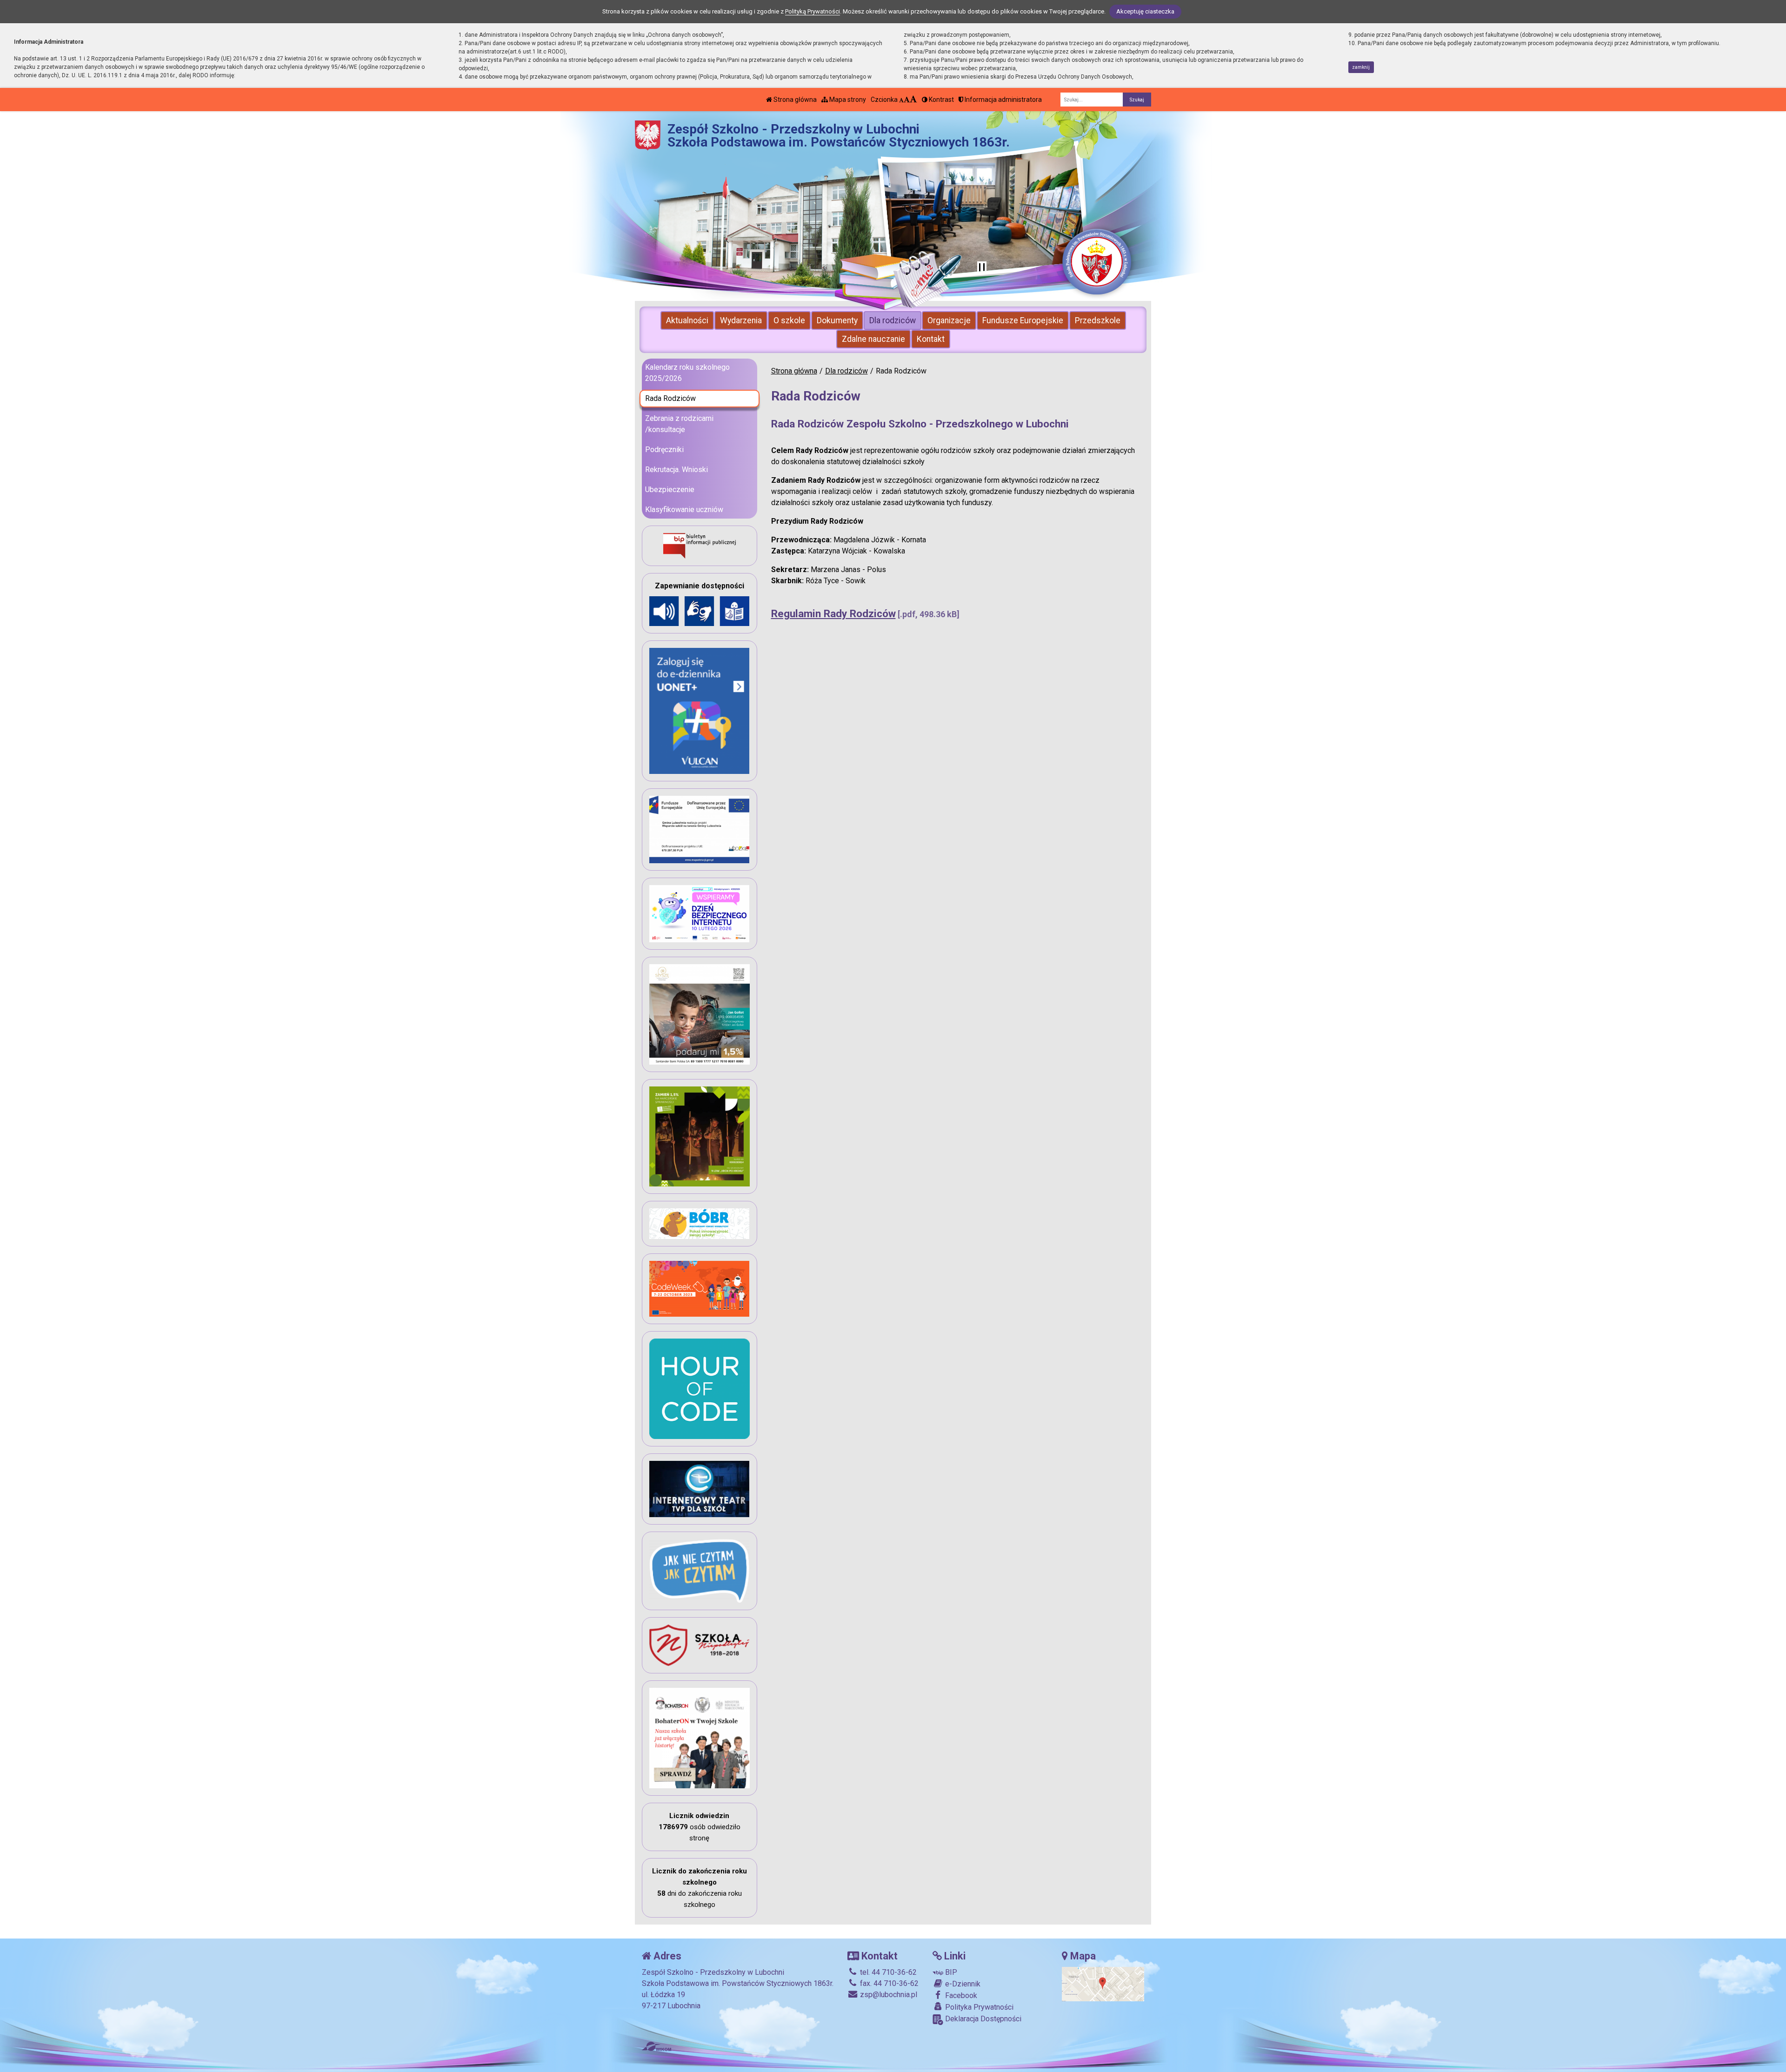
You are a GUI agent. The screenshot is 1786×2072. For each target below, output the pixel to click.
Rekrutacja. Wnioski (676, 470)
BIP (950, 1972)
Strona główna (794, 100)
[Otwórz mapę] (1103, 1984)
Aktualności (687, 320)
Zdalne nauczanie (873, 339)
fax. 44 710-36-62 (888, 1983)
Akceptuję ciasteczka (1145, 11)
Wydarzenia (741, 320)
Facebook (960, 1995)
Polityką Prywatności (813, 11)
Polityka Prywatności (978, 2007)
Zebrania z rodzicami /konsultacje (679, 424)
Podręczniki (664, 450)
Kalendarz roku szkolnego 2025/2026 (687, 373)
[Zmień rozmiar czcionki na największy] (913, 100)
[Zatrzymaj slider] (982, 268)
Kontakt (931, 339)
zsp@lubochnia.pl (888, 1995)
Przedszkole (1098, 320)
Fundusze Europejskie (1023, 320)
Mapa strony (847, 100)
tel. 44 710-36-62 (887, 1972)
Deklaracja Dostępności (982, 2019)
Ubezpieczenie (670, 490)
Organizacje (949, 320)
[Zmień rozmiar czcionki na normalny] (901, 100)
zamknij (1361, 67)
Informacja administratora (1003, 100)
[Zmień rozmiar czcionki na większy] (907, 100)
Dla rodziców (893, 320)
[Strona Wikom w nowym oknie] (656, 2046)
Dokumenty (837, 320)
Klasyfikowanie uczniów (684, 510)
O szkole (789, 320)
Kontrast (941, 100)
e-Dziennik (962, 1984)
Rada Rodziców (670, 398)
